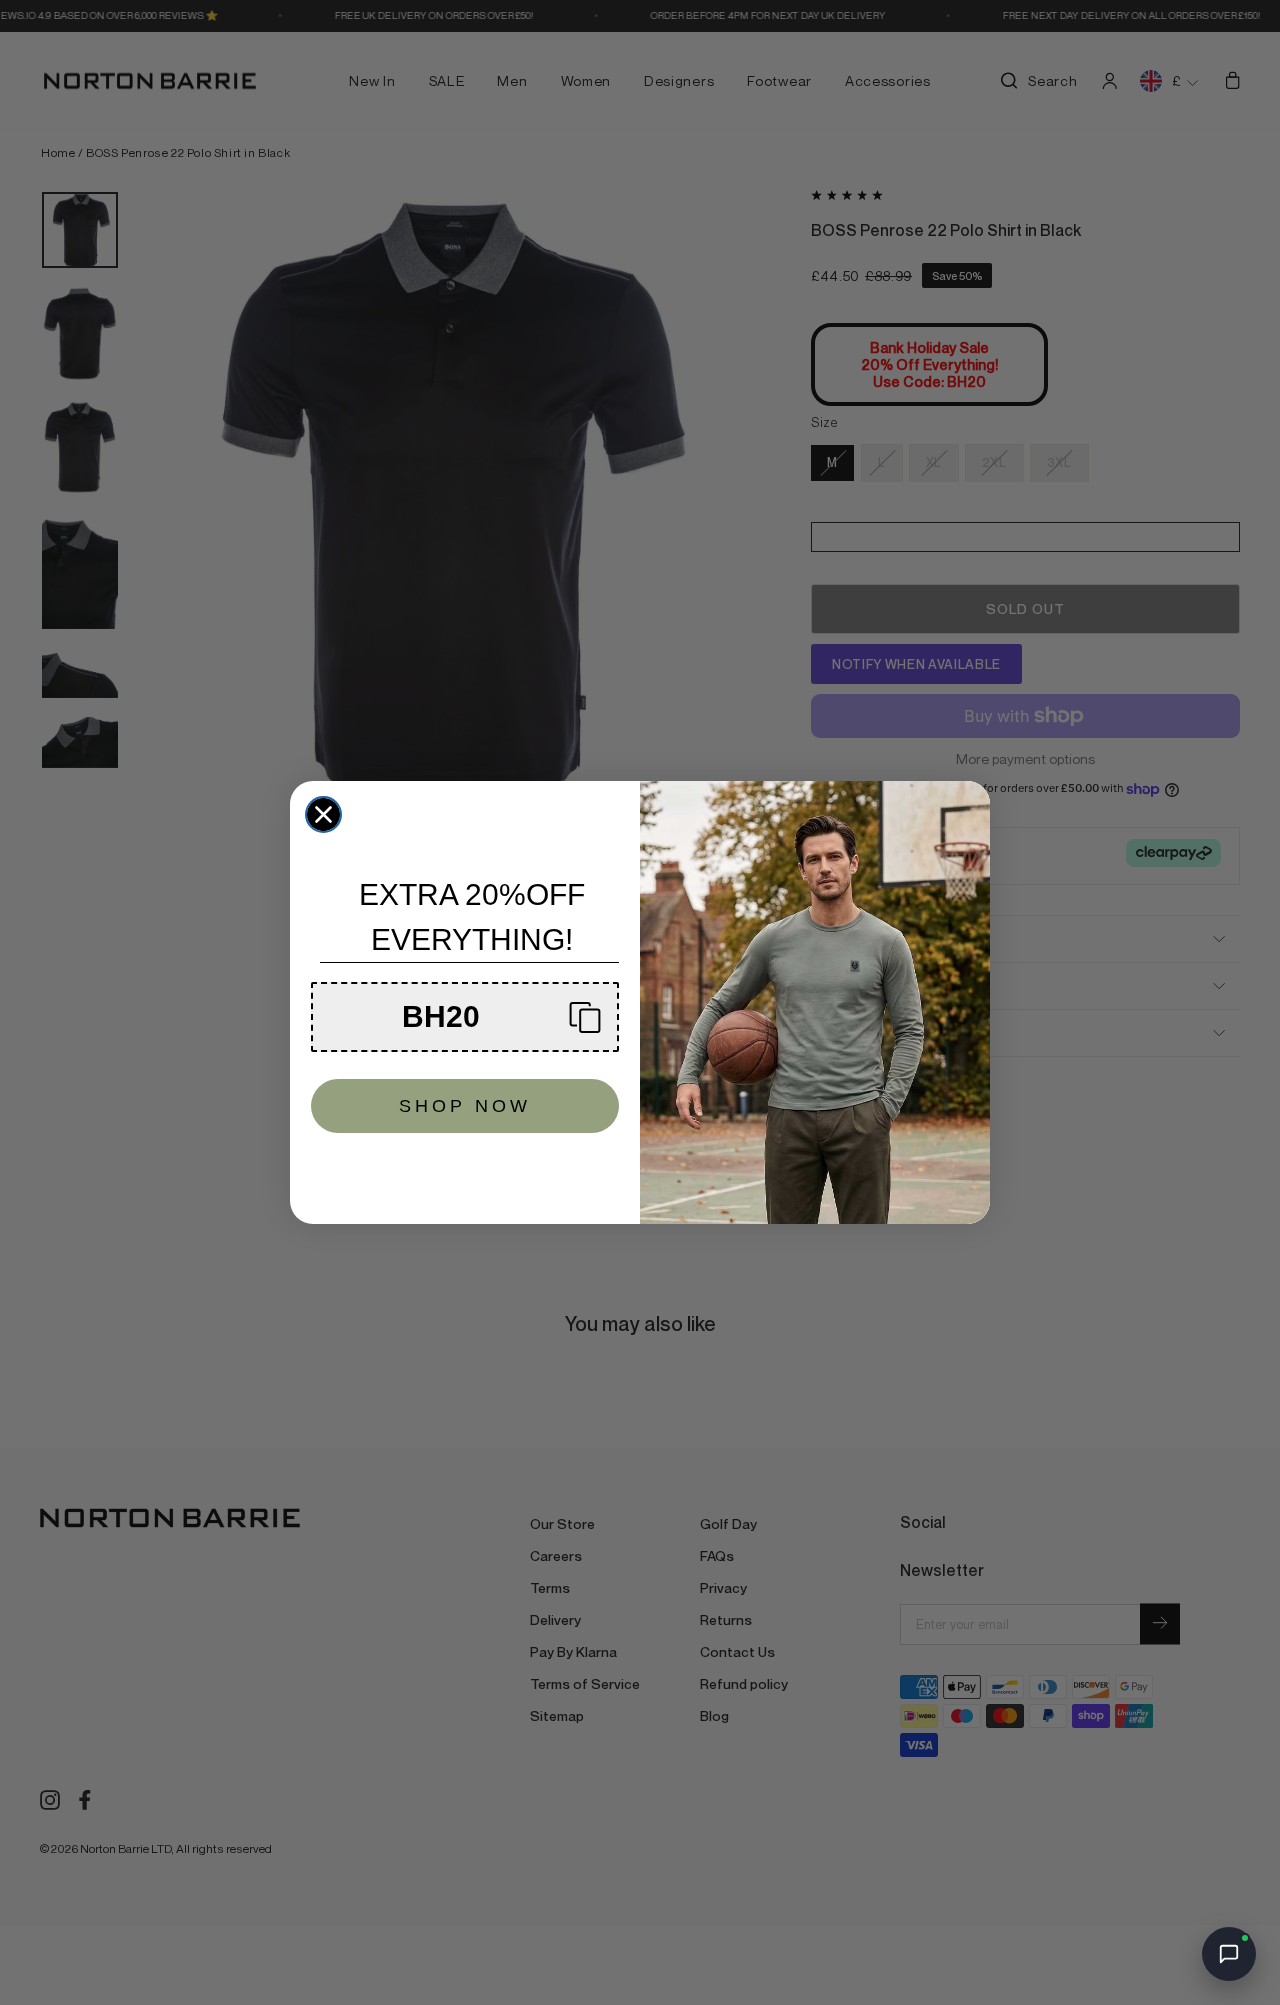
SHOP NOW (465, 1106)
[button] (465, 1017)
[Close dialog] (323, 814)
